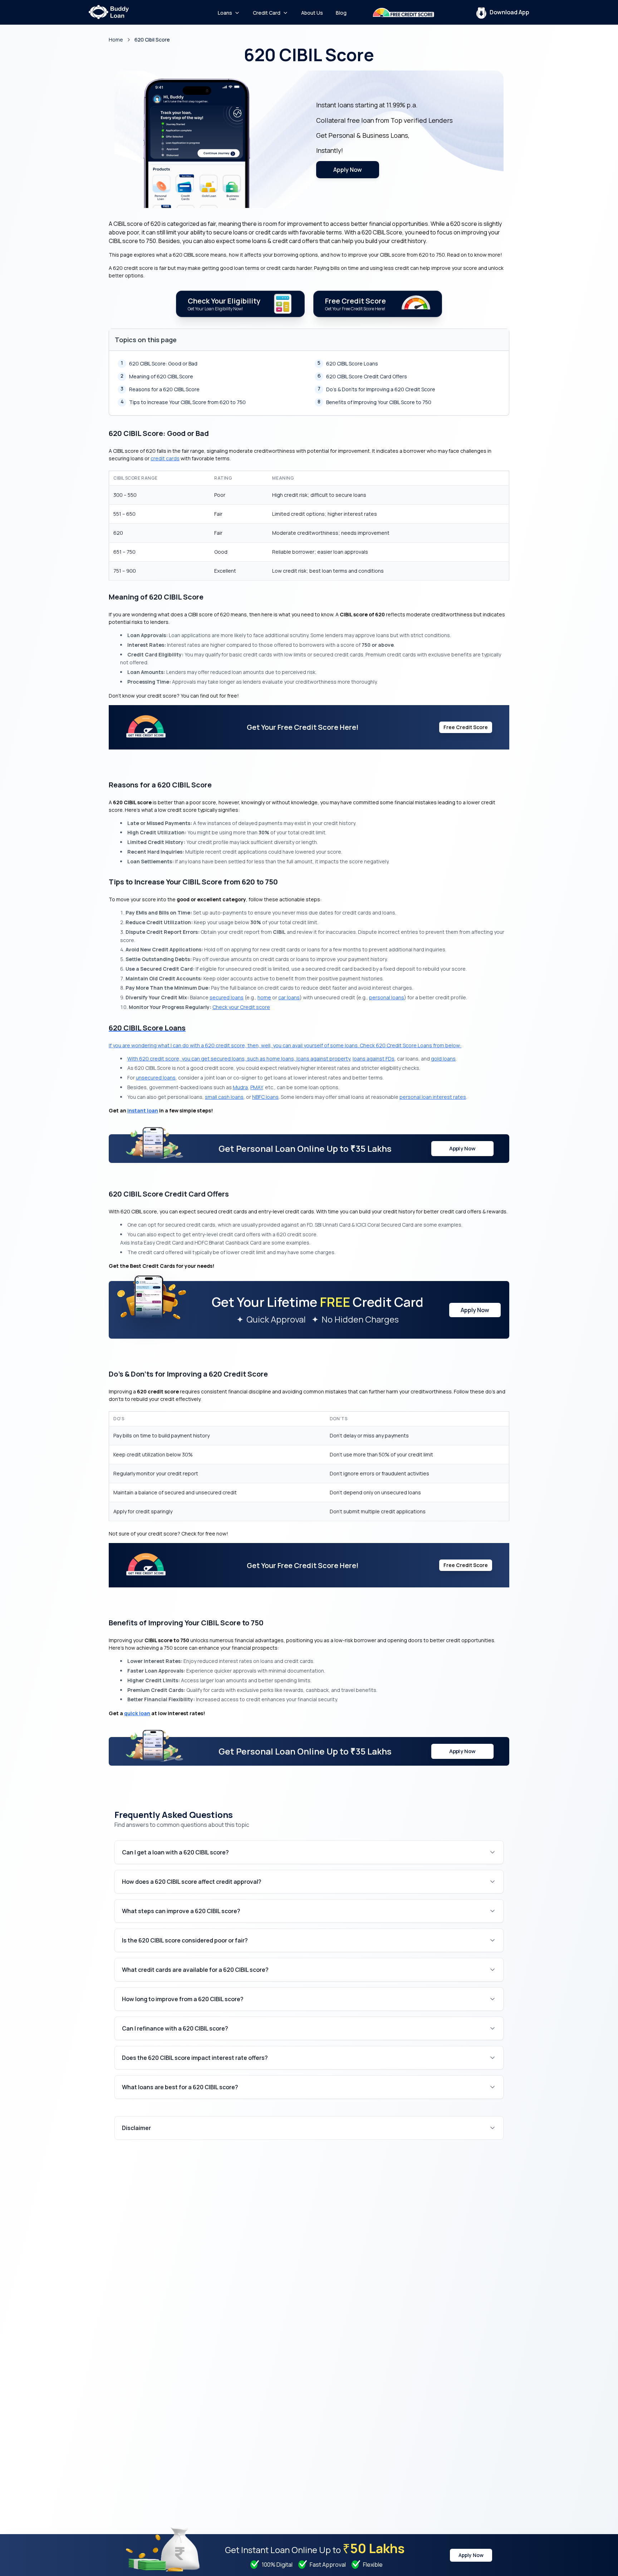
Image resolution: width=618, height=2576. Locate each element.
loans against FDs (374, 1059)
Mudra (240, 1087)
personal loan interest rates (433, 1097)
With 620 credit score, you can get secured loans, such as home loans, (212, 1059)
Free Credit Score (466, 727)
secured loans (227, 997)
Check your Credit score (241, 1007)
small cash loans (224, 1097)
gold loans (443, 1059)
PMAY (256, 1087)
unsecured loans (156, 1078)
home (264, 997)
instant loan (143, 1110)
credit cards (165, 458)
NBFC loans (265, 1097)
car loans (289, 997)
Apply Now (348, 170)
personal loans (387, 997)
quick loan (137, 1713)
